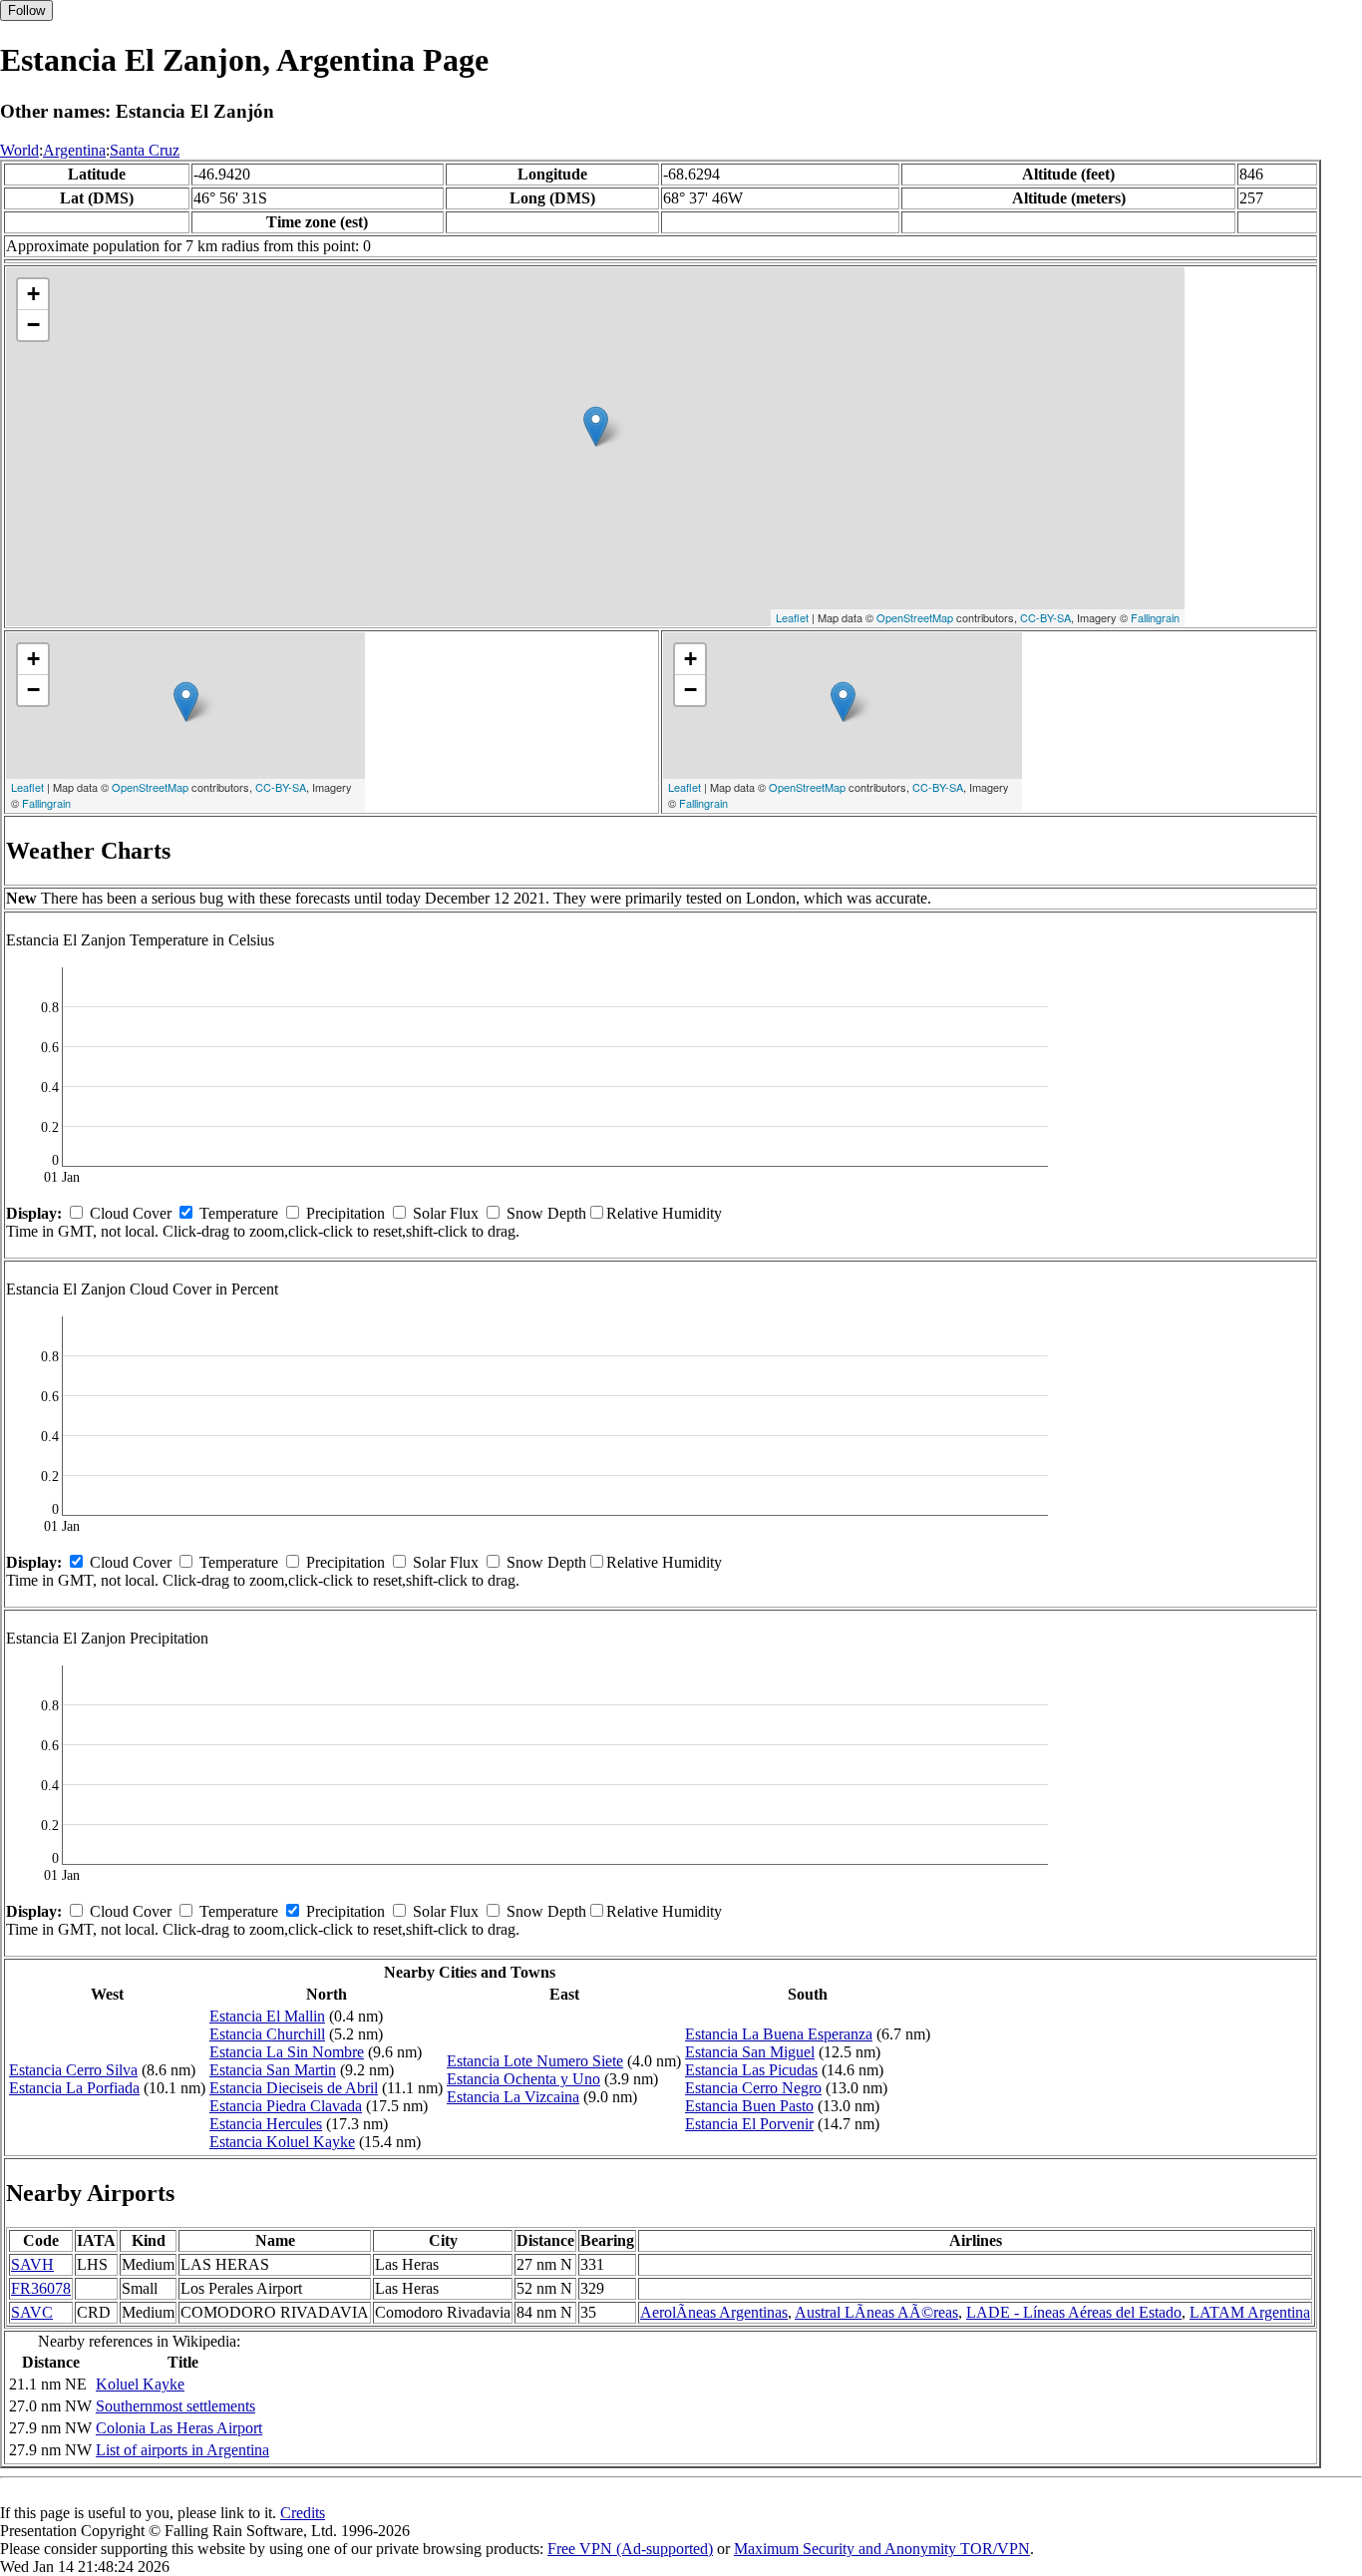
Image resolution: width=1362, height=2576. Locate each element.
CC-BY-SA (1045, 617)
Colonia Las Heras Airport (179, 2428)
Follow (26, 10)
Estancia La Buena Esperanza (779, 2034)
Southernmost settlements (175, 2406)
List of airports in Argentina (182, 2450)
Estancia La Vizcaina (513, 2097)
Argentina (74, 150)
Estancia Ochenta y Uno (523, 2079)
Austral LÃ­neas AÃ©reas (876, 2312)
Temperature (239, 1213)
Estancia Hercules (266, 2124)
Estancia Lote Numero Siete (535, 2061)
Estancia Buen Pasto (749, 2106)
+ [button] (33, 294)
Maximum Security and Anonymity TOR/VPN (882, 2549)
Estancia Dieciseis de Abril (294, 2088)
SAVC (32, 2312)
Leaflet (792, 617)
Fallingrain (1155, 617)
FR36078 (41, 2288)
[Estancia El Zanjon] (596, 426)
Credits (303, 2513)
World (19, 150)
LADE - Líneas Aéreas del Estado (1074, 2312)
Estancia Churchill (267, 2034)
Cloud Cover (131, 1213)
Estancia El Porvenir (749, 2124)
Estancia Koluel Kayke (282, 2142)
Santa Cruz (145, 150)
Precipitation (345, 1213)
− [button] (33, 325)
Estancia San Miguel (750, 2052)
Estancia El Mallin (267, 2016)
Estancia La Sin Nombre (287, 2052)
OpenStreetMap (915, 617)
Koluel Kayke (140, 2384)
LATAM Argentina (1250, 2312)
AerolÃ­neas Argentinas (714, 2312)
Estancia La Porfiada (74, 2088)
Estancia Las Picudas (751, 2070)
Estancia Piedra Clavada (286, 2106)
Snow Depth (546, 1213)
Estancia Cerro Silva (73, 2070)
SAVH (32, 2264)
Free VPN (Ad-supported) (630, 2549)
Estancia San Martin (273, 2070)
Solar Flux (446, 1213)
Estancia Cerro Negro (753, 2088)
